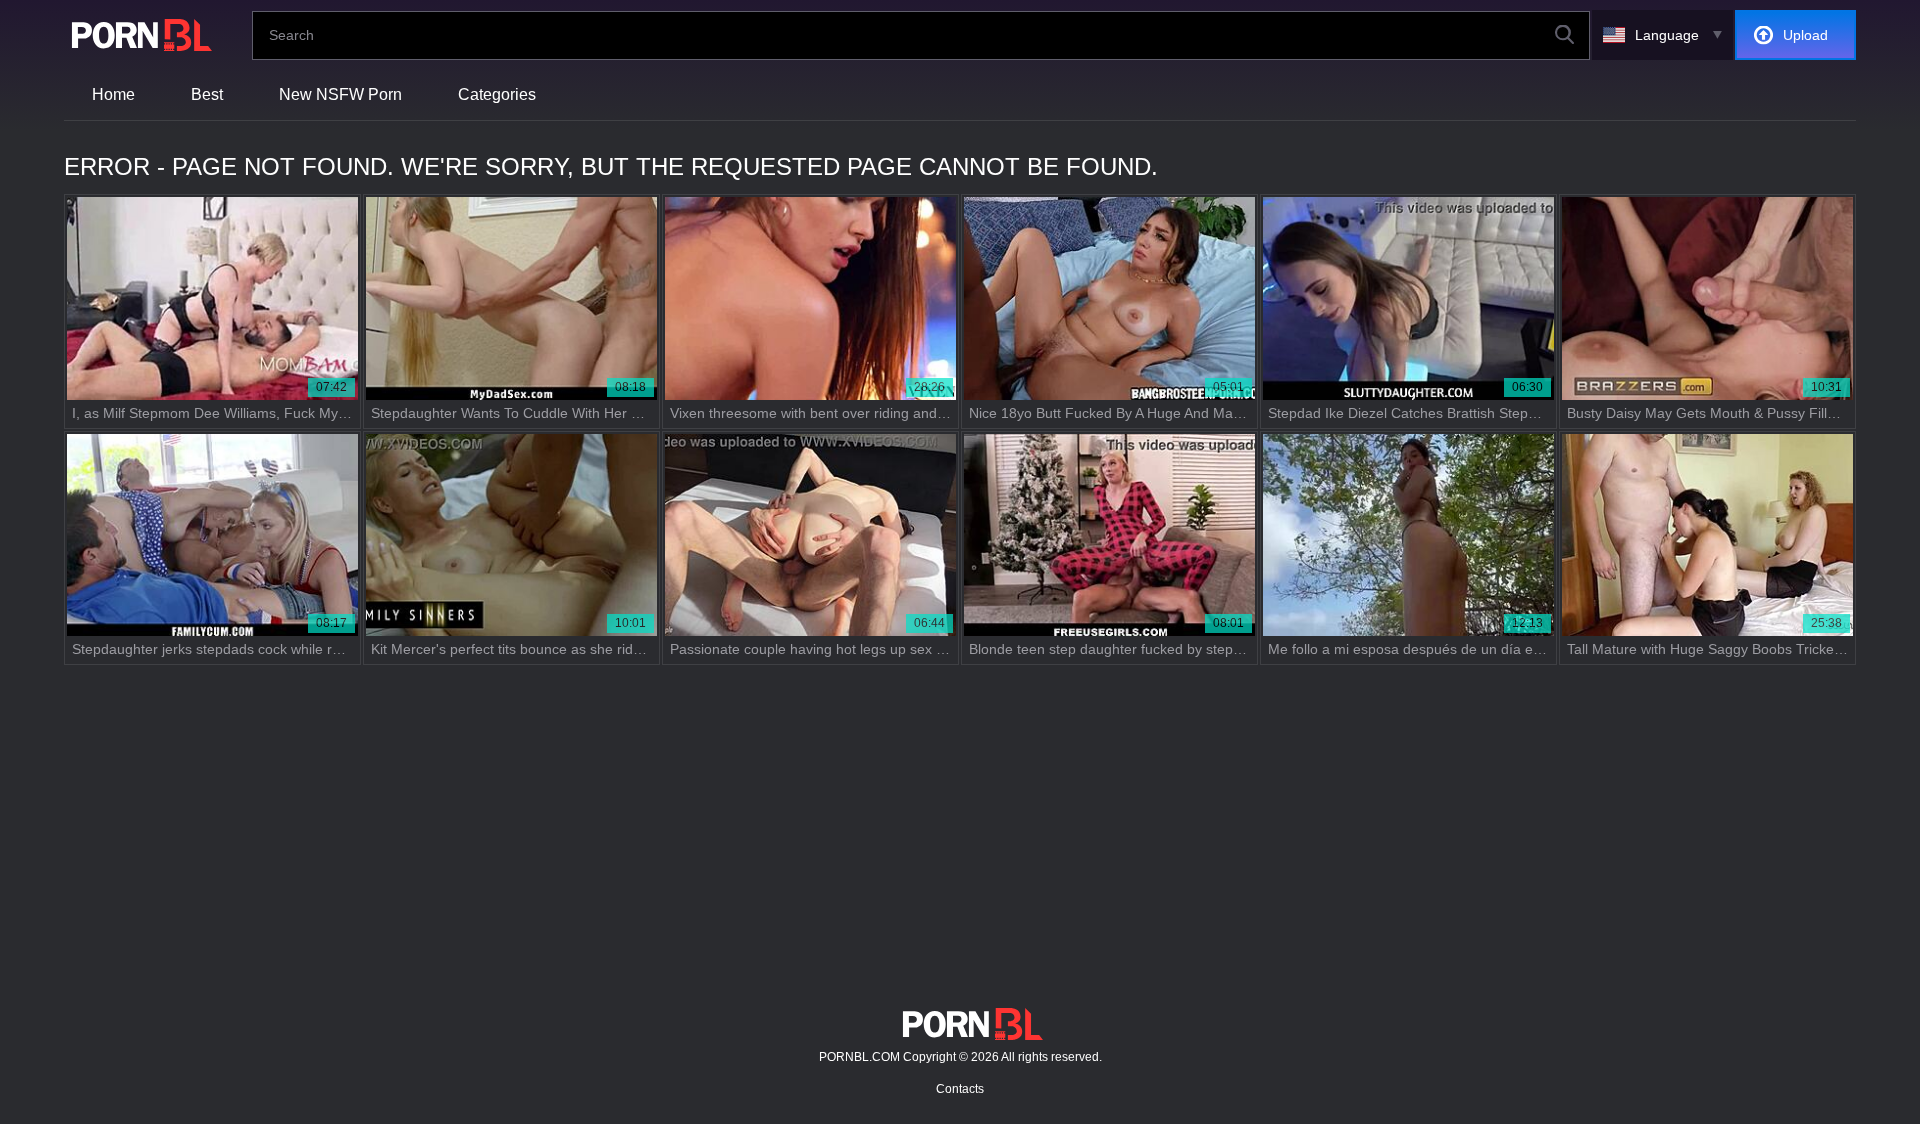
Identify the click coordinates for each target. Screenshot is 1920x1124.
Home (113, 94)
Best (207, 94)
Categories (497, 94)
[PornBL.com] (138, 35)
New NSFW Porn (340, 94)
